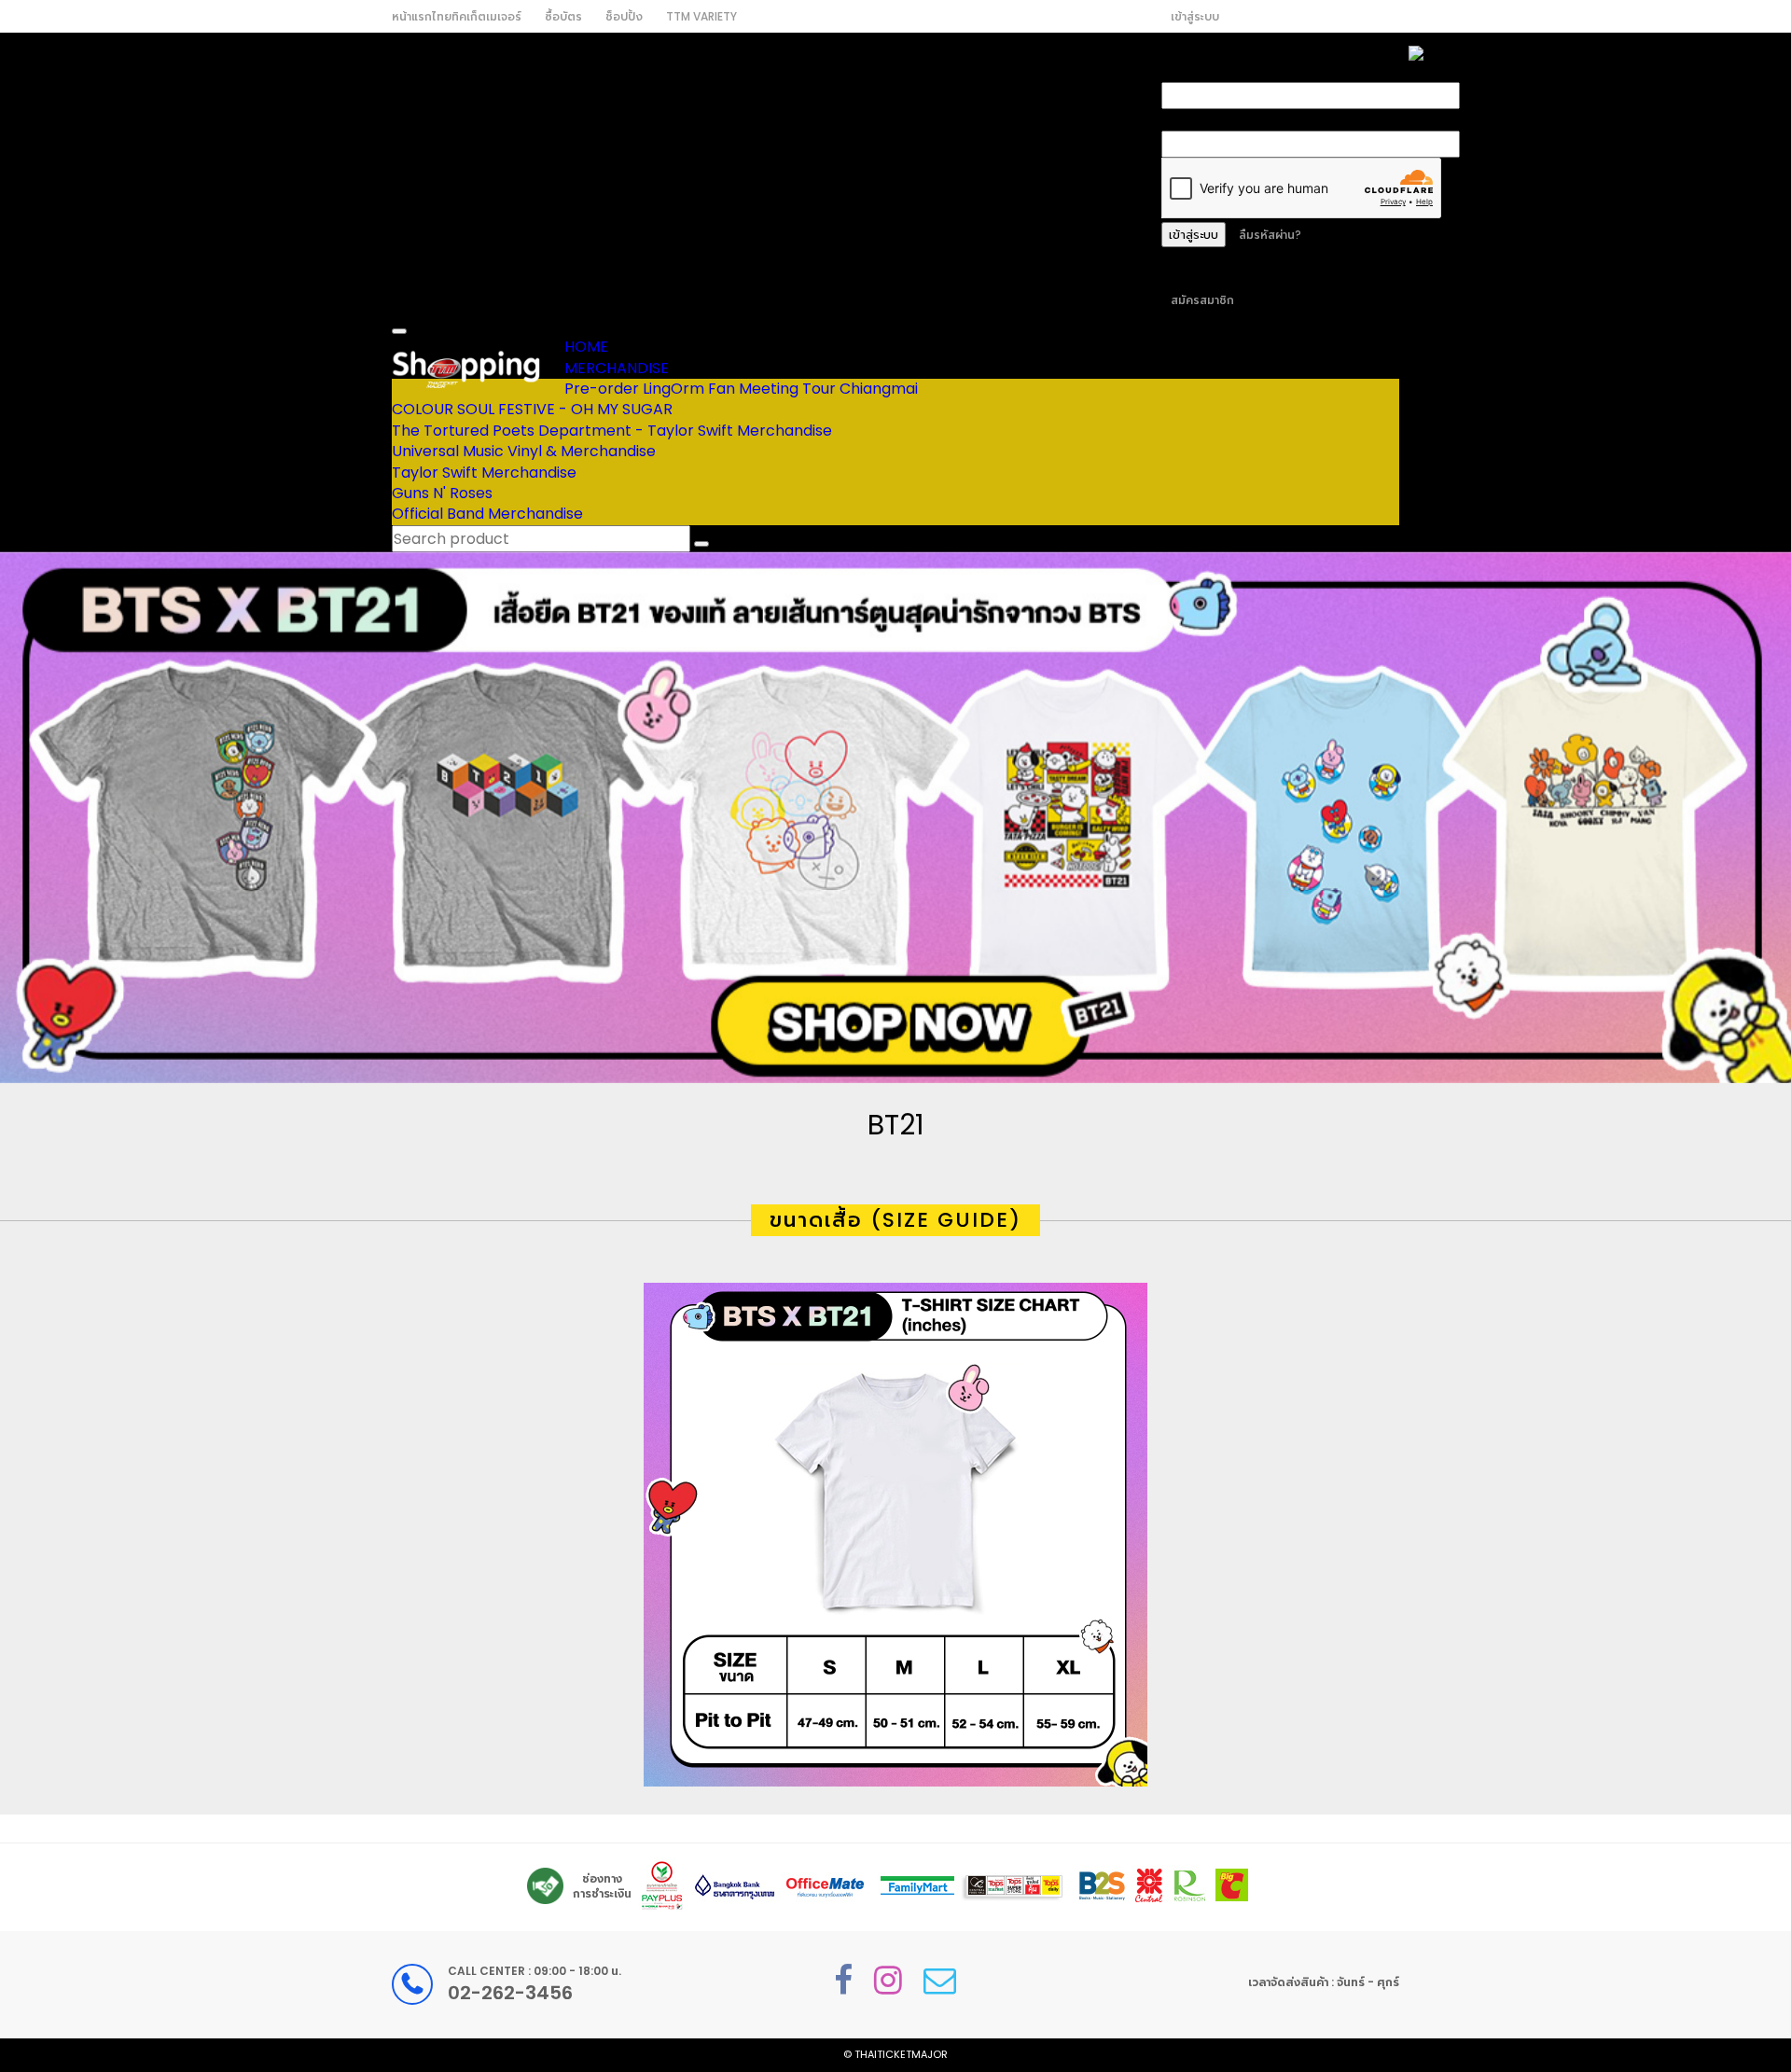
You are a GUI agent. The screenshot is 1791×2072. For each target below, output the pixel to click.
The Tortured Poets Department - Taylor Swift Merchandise (612, 431)
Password (1197, 119)
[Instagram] (888, 1980)
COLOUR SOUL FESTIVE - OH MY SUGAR (532, 409)
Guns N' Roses (442, 493)
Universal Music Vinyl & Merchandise (524, 451)
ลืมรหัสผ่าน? (1270, 235)
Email (1181, 71)
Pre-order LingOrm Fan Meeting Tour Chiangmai (741, 389)
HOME (586, 347)
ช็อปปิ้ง (624, 16)
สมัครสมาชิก (1202, 300)
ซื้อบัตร (563, 16)
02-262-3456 (510, 1993)
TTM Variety (701, 16)
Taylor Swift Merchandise (484, 473)
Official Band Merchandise (487, 514)
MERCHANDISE (617, 368)
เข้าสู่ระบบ (1195, 16)
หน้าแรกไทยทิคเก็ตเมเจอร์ (457, 16)
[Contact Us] (940, 1980)
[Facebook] (843, 1980)
